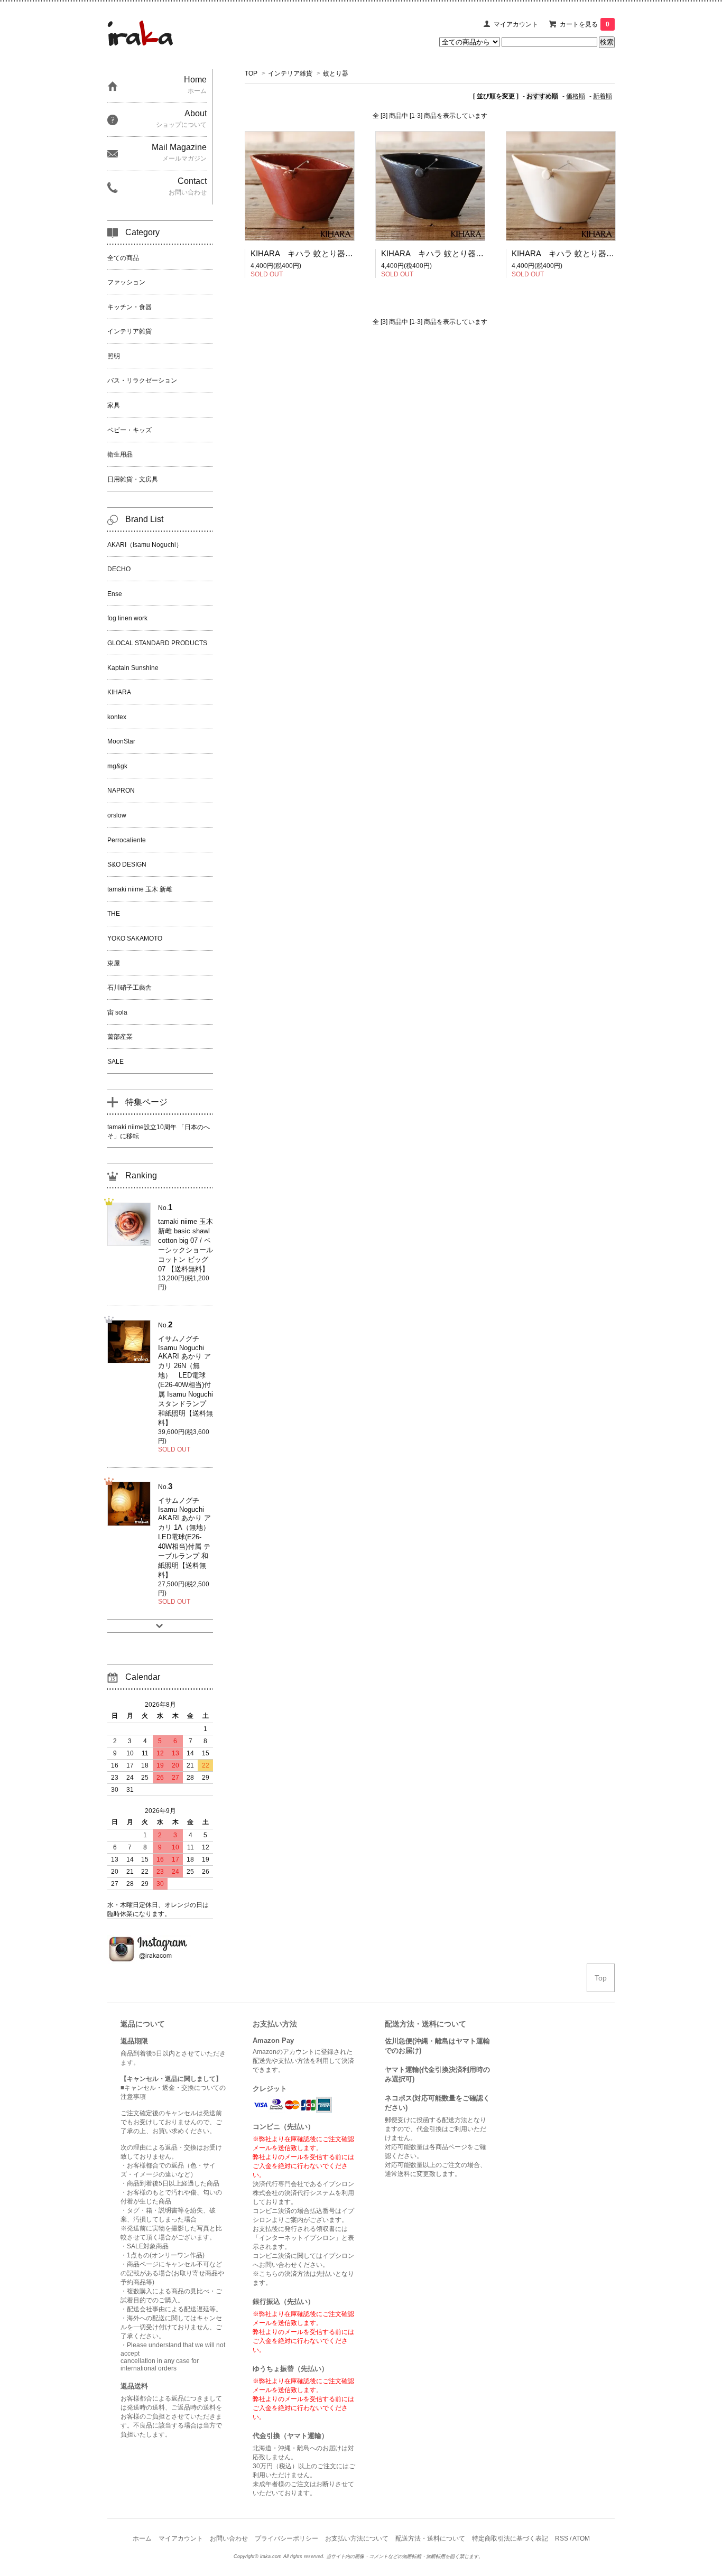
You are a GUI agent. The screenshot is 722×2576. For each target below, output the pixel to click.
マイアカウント (516, 24)
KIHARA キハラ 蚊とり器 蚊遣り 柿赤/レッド (336, 253)
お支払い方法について (357, 2538)
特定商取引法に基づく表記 (510, 2538)
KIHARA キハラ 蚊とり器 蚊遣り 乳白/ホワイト (601, 253)
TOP (251, 73)
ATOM (581, 2538)
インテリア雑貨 (290, 73)
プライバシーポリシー (286, 2538)
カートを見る (585, 24)
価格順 (576, 96)
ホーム (142, 2538)
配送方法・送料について (430, 2538)
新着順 (603, 96)
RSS (562, 2538)
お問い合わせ (229, 2538)
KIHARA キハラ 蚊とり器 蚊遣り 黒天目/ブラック (474, 253)
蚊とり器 (336, 73)
